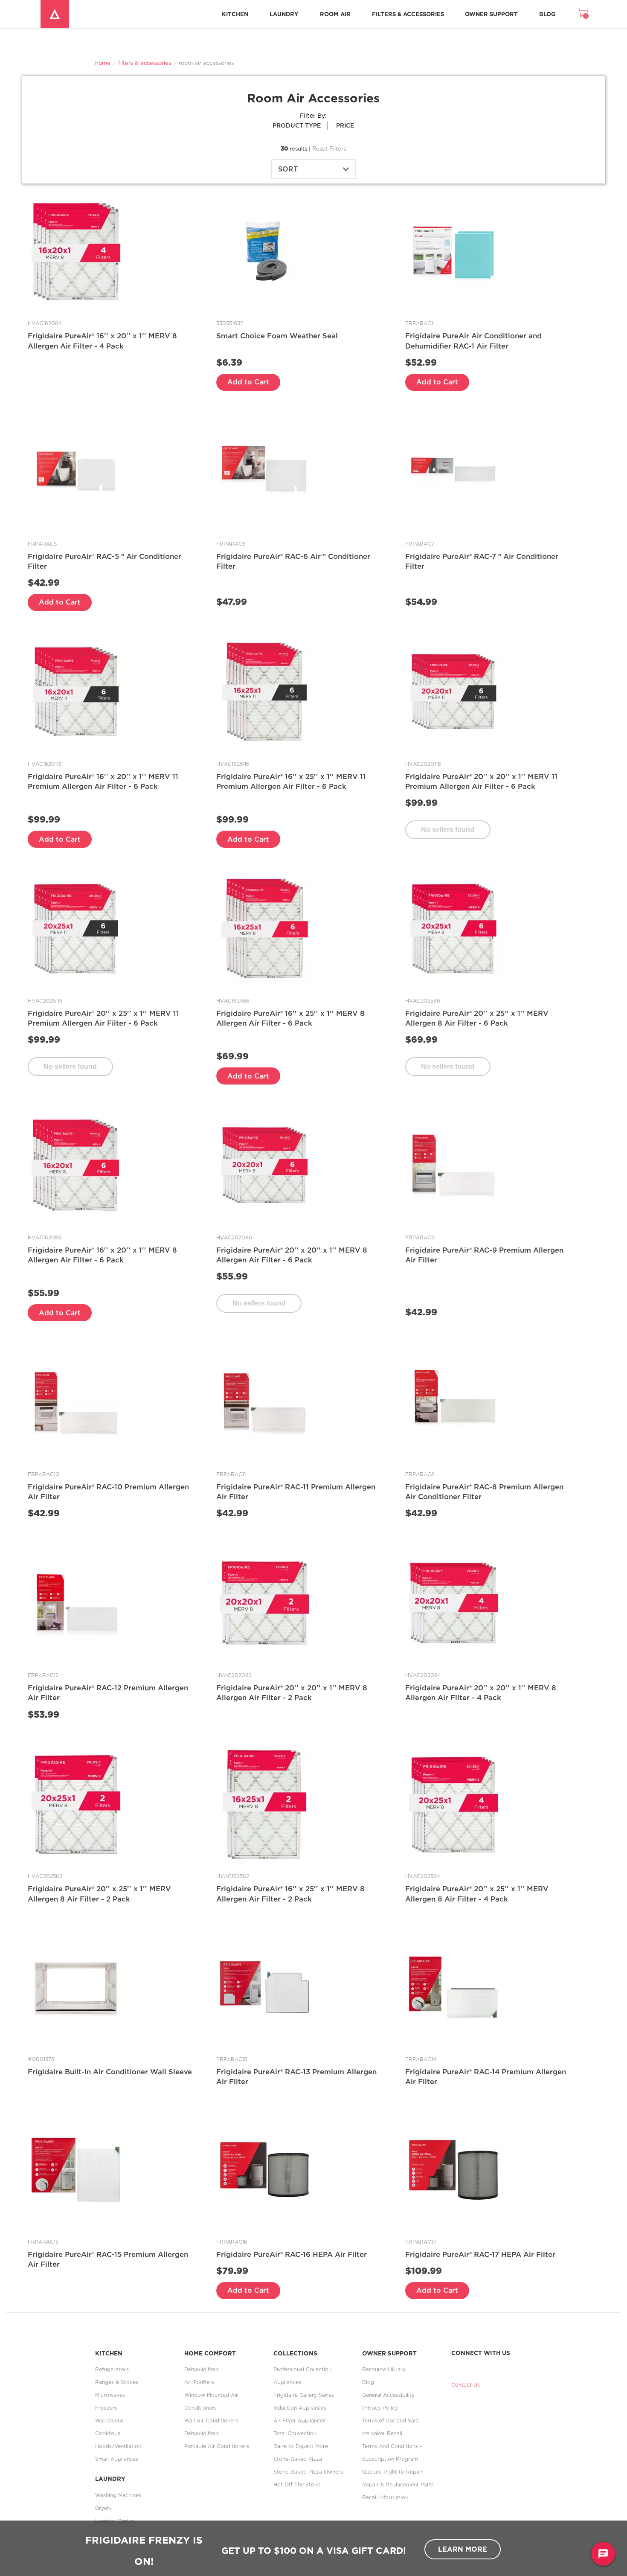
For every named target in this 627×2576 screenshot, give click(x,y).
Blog (547, 14)
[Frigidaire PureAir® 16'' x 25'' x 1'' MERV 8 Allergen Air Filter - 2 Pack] (265, 1804)
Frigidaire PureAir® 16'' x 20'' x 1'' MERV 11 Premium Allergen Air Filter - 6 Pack (103, 781)
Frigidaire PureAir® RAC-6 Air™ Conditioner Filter (293, 561)
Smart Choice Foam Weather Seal (277, 336)
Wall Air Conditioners (211, 2420)
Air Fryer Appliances (299, 2420)
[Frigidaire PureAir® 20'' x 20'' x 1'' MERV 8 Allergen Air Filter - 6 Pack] (265, 1165)
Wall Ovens (109, 2420)
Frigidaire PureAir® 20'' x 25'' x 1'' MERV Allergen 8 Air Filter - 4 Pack (477, 1894)
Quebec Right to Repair (392, 2472)
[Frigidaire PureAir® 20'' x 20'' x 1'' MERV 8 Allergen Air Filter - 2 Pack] (265, 1603)
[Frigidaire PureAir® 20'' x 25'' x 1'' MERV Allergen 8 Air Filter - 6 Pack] (454, 928)
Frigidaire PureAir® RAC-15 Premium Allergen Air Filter (108, 2259)
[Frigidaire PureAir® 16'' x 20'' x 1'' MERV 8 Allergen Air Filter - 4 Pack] (76, 251)
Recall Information (385, 2497)
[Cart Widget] (583, 12)
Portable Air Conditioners (217, 2446)
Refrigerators (112, 2369)
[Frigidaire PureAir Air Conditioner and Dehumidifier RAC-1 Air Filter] (454, 251)
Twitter (471, 2365)
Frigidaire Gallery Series (304, 2395)
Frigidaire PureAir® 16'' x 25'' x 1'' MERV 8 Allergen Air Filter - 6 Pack (290, 1018)
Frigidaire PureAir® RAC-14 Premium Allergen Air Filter (486, 2077)
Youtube (485, 2365)
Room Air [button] (335, 14)
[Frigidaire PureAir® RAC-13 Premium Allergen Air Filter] (265, 1987)
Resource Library (384, 2369)
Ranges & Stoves (117, 2382)
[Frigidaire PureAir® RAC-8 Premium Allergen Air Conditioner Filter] (454, 1402)
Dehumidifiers (202, 2369)
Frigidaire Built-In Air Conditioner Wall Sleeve (110, 2072)
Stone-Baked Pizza (298, 2459)
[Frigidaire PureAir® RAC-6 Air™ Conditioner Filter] (265, 471)
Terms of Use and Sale (390, 2420)
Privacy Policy (380, 2408)
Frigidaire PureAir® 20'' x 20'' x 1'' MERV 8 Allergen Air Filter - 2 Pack (292, 1693)
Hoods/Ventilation (118, 2446)
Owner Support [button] (491, 14)
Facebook (457, 2365)
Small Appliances (117, 2459)
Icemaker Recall (382, 2433)
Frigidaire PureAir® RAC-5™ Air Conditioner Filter (104, 561)
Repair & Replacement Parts (398, 2484)
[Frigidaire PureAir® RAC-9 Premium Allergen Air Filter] (454, 1165)
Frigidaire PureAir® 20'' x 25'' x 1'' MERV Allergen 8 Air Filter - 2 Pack (99, 1894)
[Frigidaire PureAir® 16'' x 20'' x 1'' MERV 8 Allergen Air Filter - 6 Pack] (76, 1165)
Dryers (103, 2508)
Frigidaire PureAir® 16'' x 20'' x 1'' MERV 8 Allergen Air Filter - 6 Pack (102, 1255)
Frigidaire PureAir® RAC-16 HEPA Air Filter (292, 2254)
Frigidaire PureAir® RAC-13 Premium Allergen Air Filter (296, 2077)
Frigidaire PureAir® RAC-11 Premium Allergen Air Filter (296, 1492)
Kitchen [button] (235, 14)
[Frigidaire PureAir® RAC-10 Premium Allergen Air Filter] (76, 1402)
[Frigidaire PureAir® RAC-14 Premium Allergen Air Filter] (454, 1987)
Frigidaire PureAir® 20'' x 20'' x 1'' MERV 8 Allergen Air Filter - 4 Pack (481, 1693)
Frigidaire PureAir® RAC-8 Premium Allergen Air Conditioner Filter (484, 1492)
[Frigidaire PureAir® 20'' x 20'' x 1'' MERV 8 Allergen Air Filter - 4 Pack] (454, 1603)
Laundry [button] (284, 14)
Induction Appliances (300, 2408)
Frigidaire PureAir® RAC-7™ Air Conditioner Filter (482, 561)
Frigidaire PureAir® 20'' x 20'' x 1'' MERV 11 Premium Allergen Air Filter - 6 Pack (481, 781)
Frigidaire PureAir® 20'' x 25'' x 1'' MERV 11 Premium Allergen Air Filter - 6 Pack (103, 1018)
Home (103, 63)
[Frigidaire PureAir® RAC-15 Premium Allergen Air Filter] (76, 2169)
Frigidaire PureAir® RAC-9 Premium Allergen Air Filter (484, 1255)
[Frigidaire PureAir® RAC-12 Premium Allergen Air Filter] (76, 1603)
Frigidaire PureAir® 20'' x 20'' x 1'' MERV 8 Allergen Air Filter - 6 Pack (292, 1255)
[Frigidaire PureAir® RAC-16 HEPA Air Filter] (265, 2169)
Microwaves (110, 2395)
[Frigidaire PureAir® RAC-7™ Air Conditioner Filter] (454, 471)
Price (345, 125)
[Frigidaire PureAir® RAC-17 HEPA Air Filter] (454, 2169)
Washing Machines (118, 2495)
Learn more (463, 2549)
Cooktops (108, 2433)
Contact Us (466, 2385)
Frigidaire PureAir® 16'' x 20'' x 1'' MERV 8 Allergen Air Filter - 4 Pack (102, 341)
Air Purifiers (199, 2382)
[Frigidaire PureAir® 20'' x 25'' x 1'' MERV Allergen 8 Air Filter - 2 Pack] (76, 1804)
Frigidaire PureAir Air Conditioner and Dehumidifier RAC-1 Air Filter (473, 341)
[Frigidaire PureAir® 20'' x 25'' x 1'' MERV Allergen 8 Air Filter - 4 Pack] (454, 1804)
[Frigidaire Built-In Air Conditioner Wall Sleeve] (76, 1987)
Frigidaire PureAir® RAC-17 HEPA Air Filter (480, 2254)
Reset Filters (329, 148)
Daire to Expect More (301, 2446)
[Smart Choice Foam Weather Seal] (265, 251)
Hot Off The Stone (297, 2484)
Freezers (106, 2408)
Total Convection (295, 2433)
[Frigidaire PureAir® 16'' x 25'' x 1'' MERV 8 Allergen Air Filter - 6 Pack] (265, 928)
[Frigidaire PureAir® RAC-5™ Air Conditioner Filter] (76, 471)
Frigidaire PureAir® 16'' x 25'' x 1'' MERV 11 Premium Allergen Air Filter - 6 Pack (291, 781)
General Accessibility (388, 2395)
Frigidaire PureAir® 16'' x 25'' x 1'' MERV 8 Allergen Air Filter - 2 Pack (290, 1894)
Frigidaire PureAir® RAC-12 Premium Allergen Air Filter (108, 1693)
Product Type (297, 125)
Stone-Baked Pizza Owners (308, 2472)
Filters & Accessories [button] (408, 14)
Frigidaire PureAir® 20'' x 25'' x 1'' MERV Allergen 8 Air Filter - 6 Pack (477, 1018)
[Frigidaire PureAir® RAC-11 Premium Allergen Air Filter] (265, 1402)
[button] (448, 830)
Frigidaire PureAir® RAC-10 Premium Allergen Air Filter (108, 1492)
